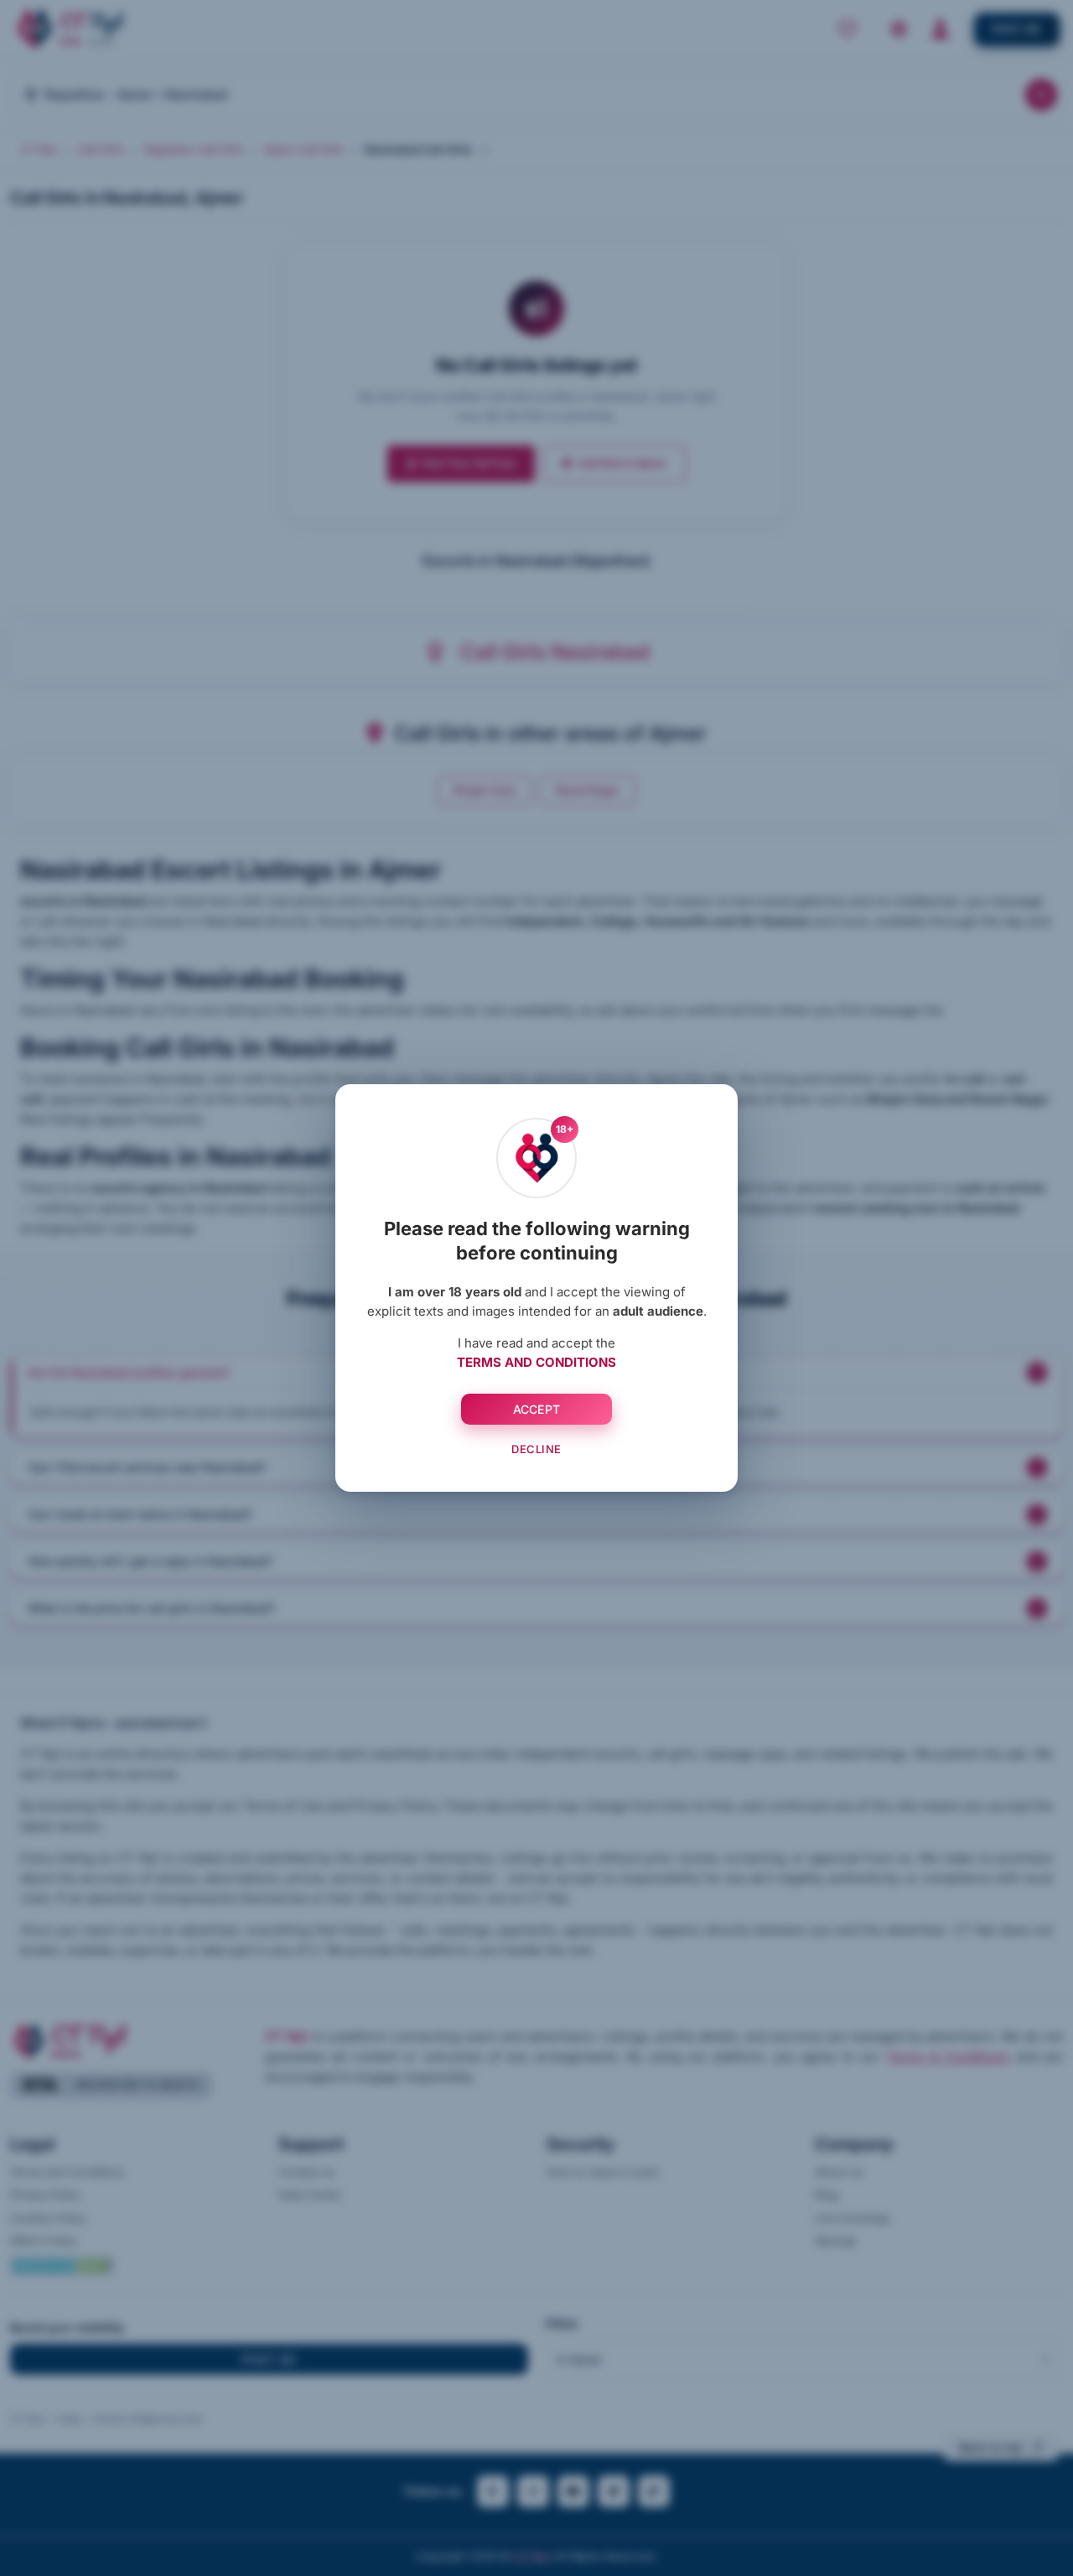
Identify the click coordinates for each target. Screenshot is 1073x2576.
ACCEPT (537, 1409)
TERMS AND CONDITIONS (536, 1362)
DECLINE (536, 1449)
